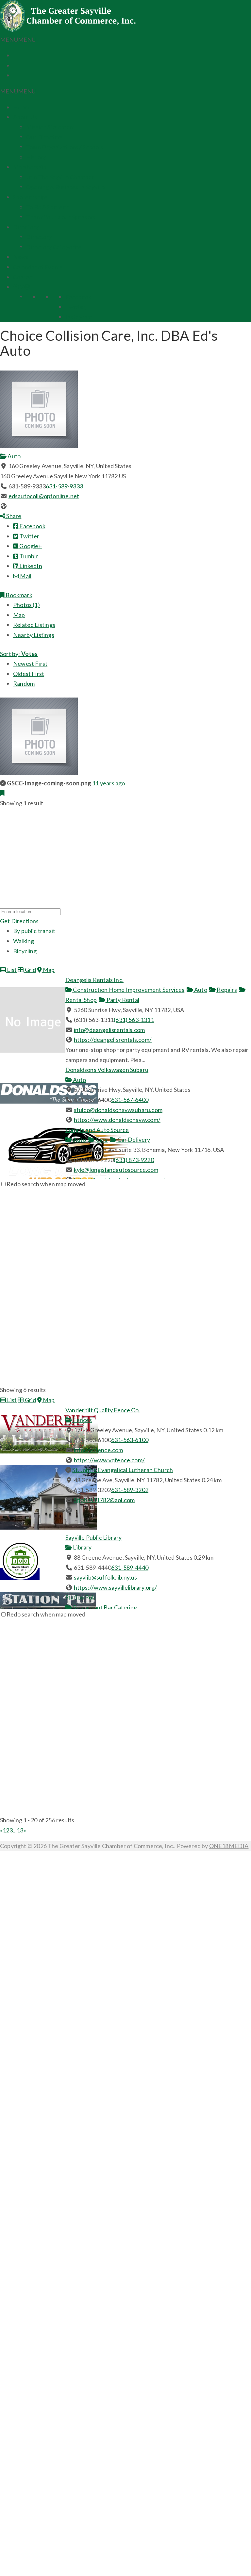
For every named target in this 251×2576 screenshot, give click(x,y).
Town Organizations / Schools (65, 147)
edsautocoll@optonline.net (44, 496)
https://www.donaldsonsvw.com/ (117, 1120)
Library (82, 1547)
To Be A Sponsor (47, 207)
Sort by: (19, 654)
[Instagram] (15, 75)
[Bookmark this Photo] (2, 793)
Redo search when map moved (46, 1184)
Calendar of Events (38, 267)
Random (24, 683)
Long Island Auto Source (97, 1130)
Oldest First (29, 674)
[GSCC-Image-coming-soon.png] (39, 773)
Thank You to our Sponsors (61, 217)
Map (19, 615)
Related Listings (34, 625)
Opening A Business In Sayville (66, 187)
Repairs (226, 990)
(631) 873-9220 (134, 1160)
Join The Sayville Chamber (60, 177)
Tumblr (28, 556)
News (21, 257)
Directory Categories (54, 247)
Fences (82, 1420)
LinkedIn (30, 566)
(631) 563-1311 (134, 1020)
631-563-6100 (130, 1440)
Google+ (30, 546)
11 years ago (109, 783)
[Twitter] (15, 65)
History (36, 157)
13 (20, 1830)
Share (13, 516)
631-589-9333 (64, 486)
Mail (25, 576)
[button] (18, 40)
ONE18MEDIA (229, 1846)
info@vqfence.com (99, 1450)
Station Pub (80, 1597)
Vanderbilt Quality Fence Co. (103, 1410)
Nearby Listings (34, 635)
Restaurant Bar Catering (104, 1607)
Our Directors (44, 137)
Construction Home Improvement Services (128, 990)
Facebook (78, 297)
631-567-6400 (130, 1100)
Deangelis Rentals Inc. (94, 980)
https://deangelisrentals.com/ (113, 1040)
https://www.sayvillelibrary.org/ (116, 1587)
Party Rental (122, 1000)
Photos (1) (26, 605)
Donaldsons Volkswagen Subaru (107, 1070)
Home (21, 107)
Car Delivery (133, 1140)
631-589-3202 (130, 1490)
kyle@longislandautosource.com (116, 1170)
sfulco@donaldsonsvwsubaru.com (118, 1110)
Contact (24, 277)
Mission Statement (51, 127)
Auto (14, 456)
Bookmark (18, 595)
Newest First (30, 664)
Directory (26, 227)
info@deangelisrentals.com (109, 1030)
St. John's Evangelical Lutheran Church (123, 1470)
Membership (30, 167)
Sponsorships (30, 197)
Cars (101, 1140)
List (11, 970)
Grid (30, 970)
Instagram (79, 317)
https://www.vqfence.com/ (109, 1460)
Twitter (75, 307)
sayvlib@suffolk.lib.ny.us (106, 1577)
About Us (25, 117)
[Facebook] (15, 55)
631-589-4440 (130, 1567)
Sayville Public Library (93, 1537)
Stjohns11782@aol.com (104, 1500)
